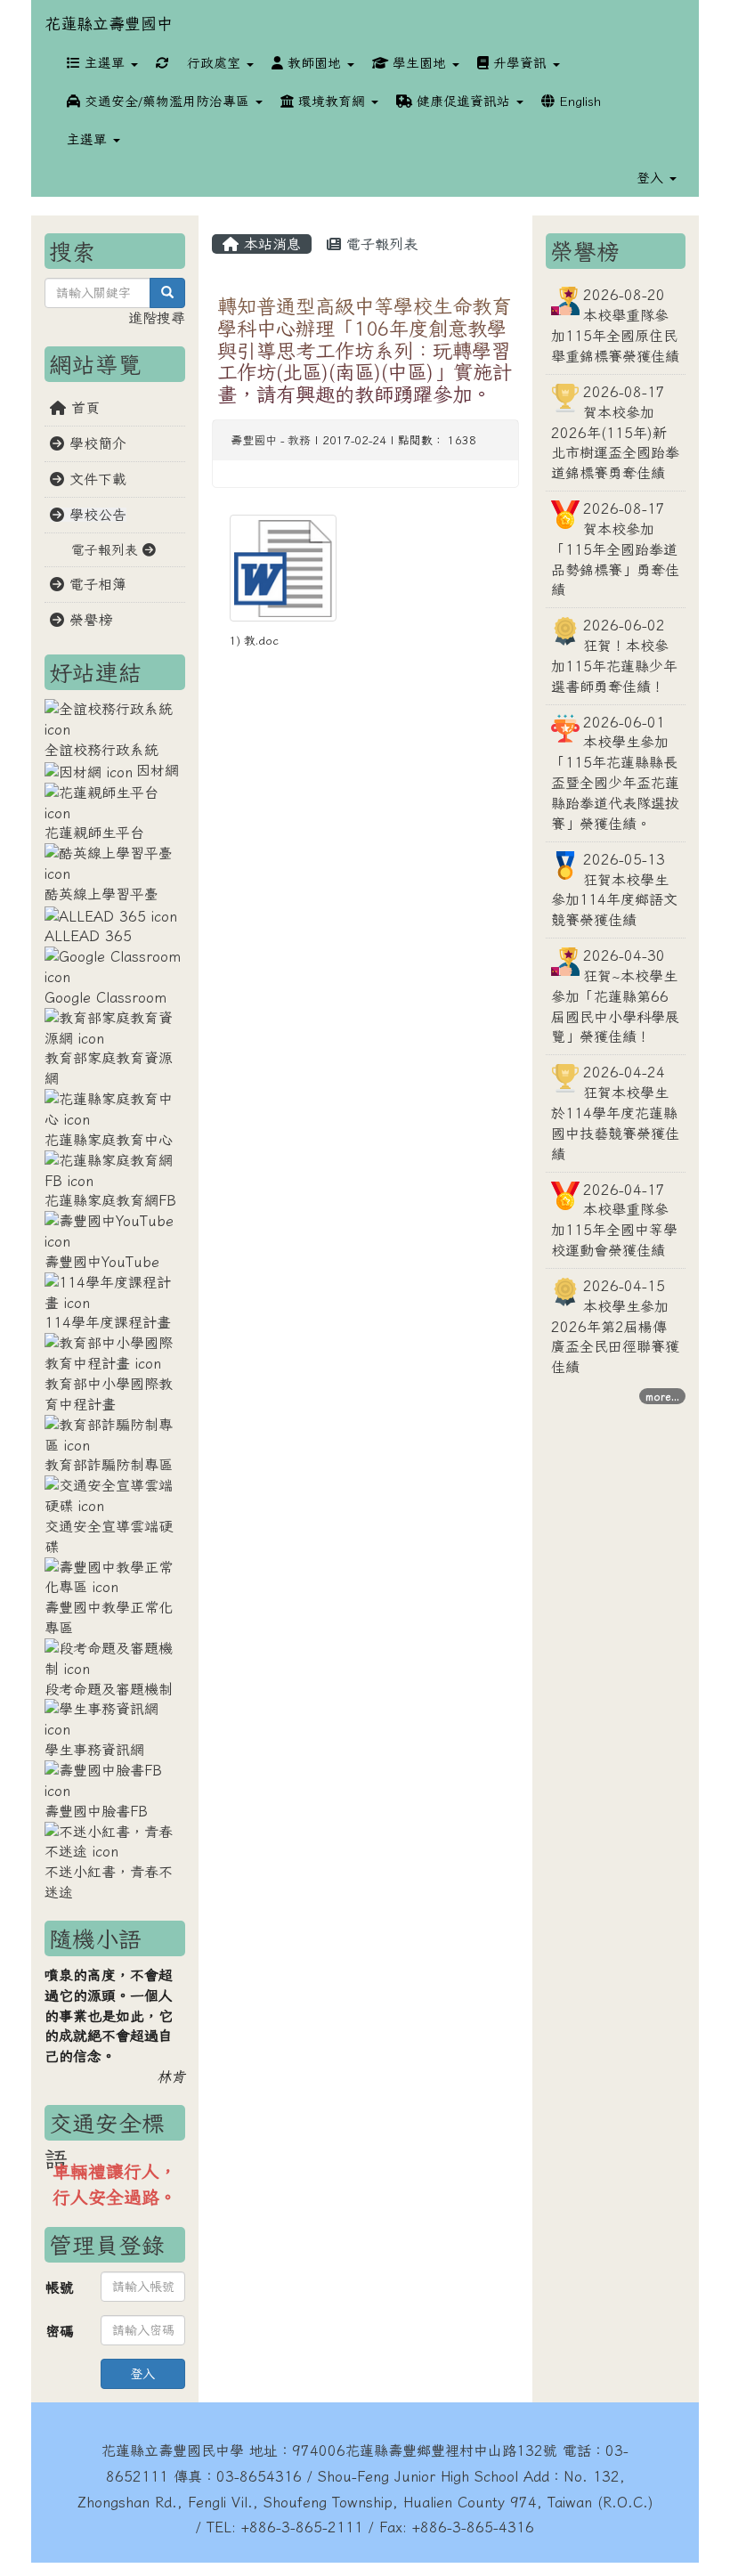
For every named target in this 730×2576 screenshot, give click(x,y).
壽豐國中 (254, 440)
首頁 (83, 408)
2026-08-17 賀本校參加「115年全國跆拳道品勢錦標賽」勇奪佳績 (615, 549)
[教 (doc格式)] (283, 568)
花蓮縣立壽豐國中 (109, 23)
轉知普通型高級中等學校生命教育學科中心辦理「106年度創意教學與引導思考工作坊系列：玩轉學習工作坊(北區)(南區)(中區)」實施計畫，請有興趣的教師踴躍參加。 (365, 350)
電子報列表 (379, 244)
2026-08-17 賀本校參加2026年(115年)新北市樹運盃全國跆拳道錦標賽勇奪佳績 (615, 432)
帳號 (60, 2313)
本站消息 (270, 244)
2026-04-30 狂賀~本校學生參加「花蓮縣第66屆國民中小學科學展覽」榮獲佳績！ (615, 996)
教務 (299, 440)
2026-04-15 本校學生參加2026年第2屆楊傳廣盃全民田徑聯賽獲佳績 (615, 1326)
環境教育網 (332, 101)
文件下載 (95, 479)
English (578, 101)
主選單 (105, 63)
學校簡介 (95, 443)
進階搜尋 (157, 318)
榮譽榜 (88, 620)
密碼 (60, 2357)
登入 (142, 2400)
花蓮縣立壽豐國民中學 (173, 2476)
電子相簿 (95, 584)
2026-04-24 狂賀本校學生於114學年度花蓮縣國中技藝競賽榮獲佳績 (615, 1113)
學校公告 (95, 515)
